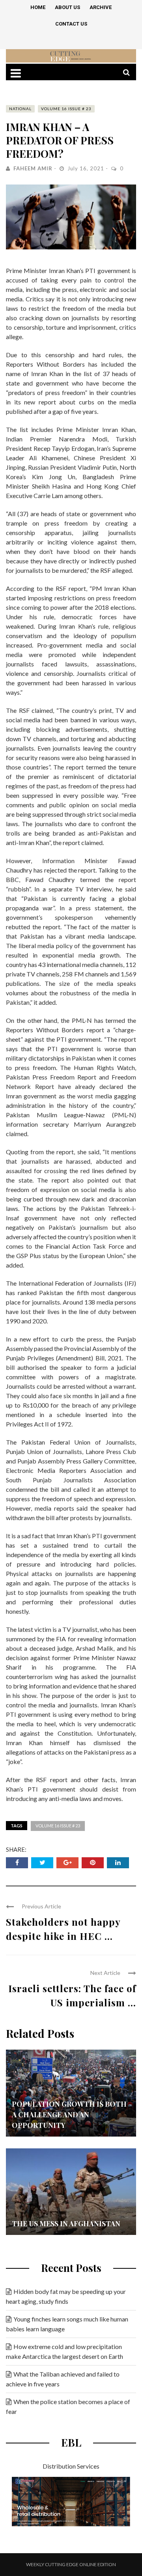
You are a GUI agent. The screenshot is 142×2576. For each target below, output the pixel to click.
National (20, 109)
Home (38, 7)
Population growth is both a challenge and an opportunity (69, 2115)
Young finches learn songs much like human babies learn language (67, 2324)
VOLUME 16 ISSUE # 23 (66, 109)
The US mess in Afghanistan (66, 2224)
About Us (67, 7)
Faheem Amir (33, 168)
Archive (101, 7)
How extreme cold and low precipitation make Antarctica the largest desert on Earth (64, 2351)
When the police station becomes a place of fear (68, 2406)
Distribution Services (71, 2466)
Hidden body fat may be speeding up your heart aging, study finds (66, 2296)
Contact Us (71, 24)
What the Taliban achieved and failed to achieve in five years (63, 2379)
